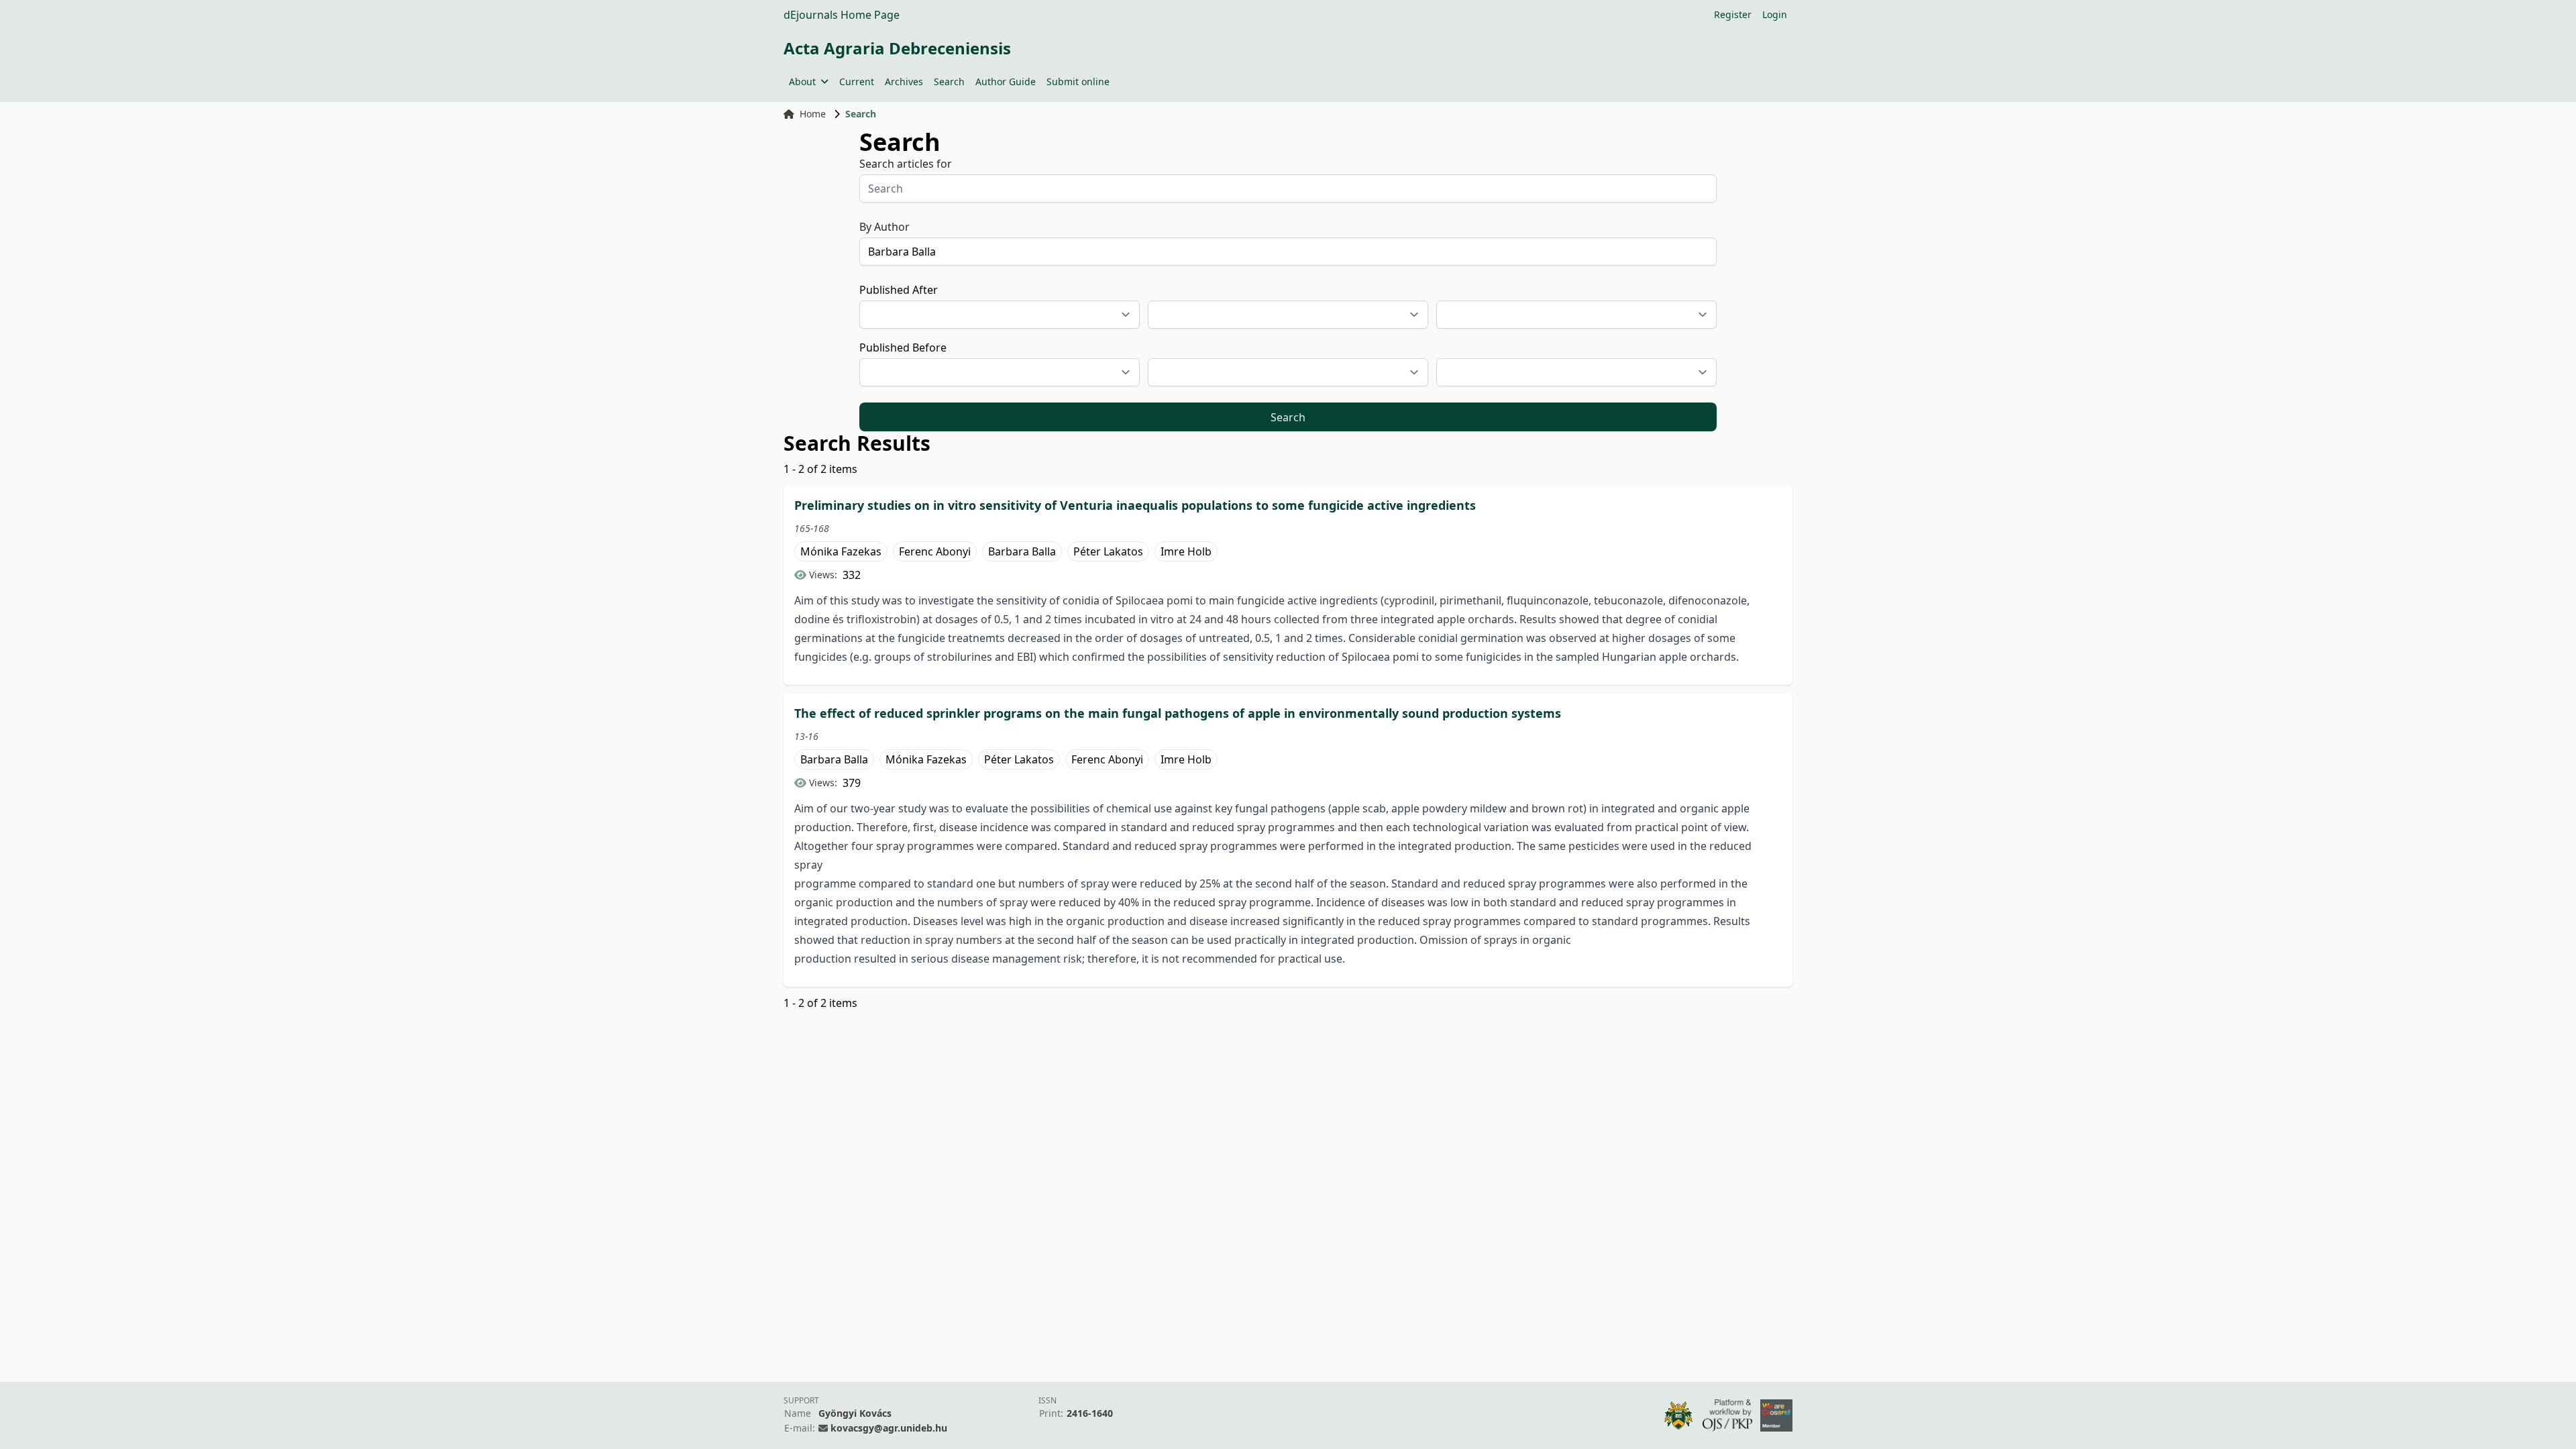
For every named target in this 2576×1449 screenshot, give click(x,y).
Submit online (1078, 82)
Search (949, 82)
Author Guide (1006, 82)
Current (857, 82)
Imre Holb (1186, 551)
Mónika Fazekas (841, 551)
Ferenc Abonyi (935, 551)
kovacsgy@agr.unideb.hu (889, 1428)
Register (1733, 14)
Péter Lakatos (1108, 551)
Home (813, 114)
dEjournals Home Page (842, 15)
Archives (904, 82)
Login (1775, 14)
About (802, 82)
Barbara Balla (1022, 551)
